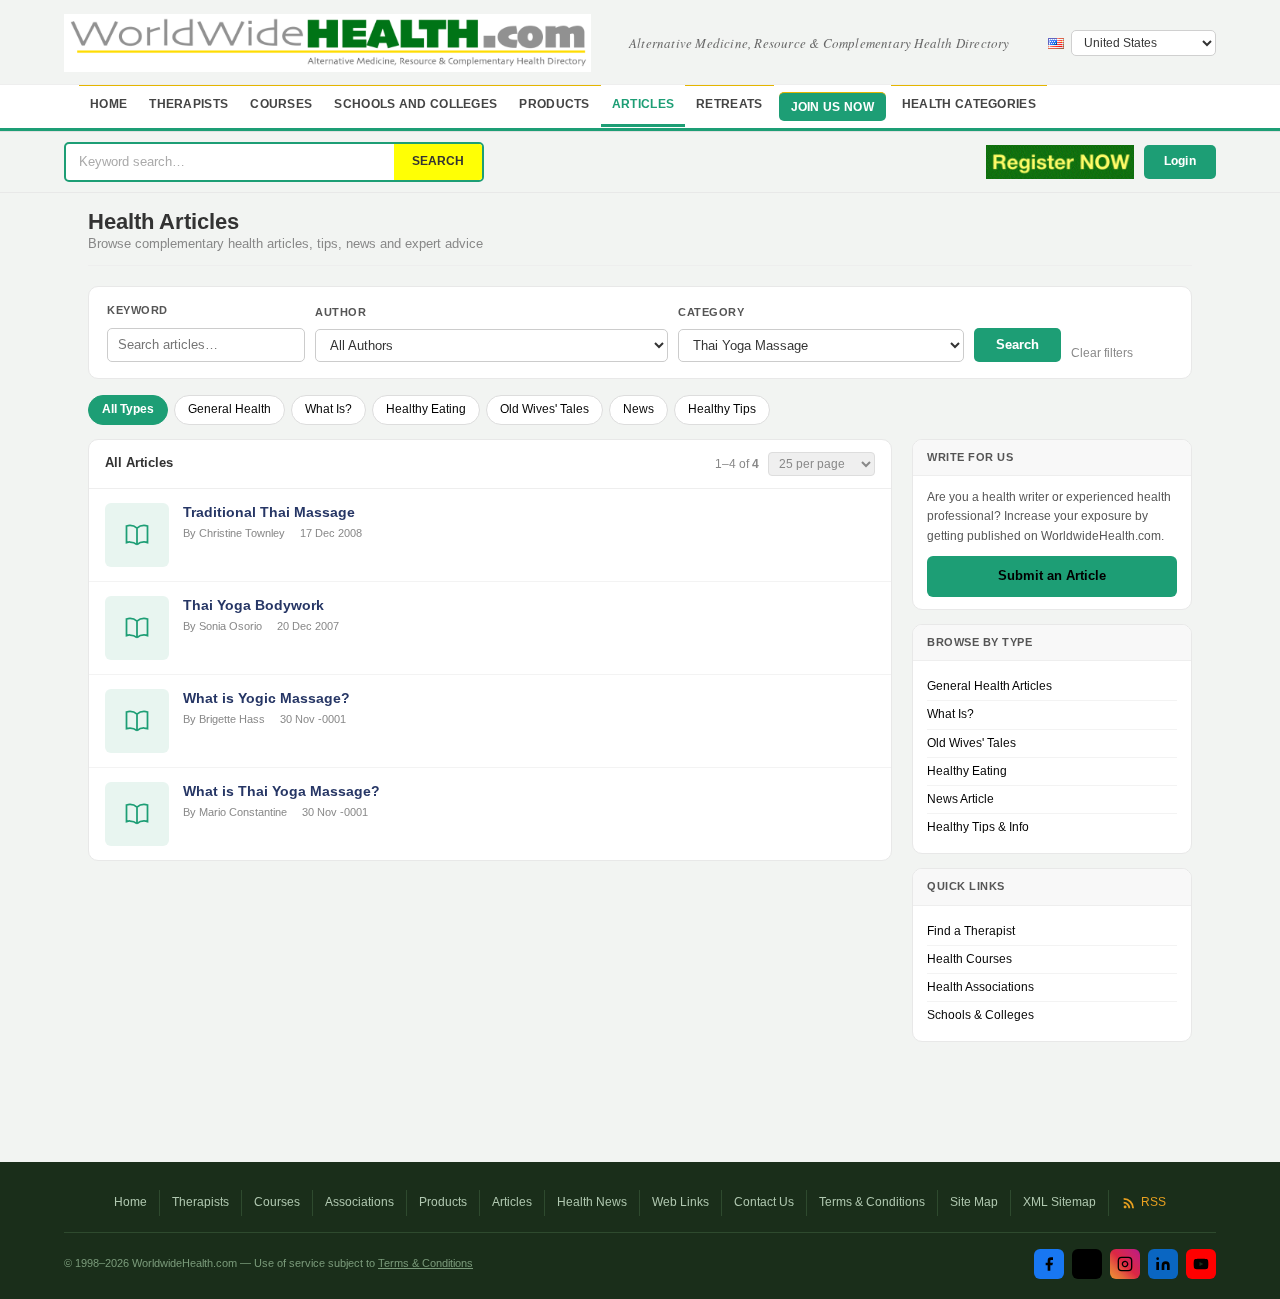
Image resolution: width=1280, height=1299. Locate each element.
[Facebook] (1049, 1264)
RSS (1153, 1202)
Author (340, 312)
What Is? (328, 409)
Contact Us (764, 1202)
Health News (592, 1202)
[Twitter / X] (1087, 1264)
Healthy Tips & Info (978, 827)
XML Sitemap (1059, 1202)
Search (1017, 344)
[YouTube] (1201, 1264)
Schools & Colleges (980, 1015)
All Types (128, 409)
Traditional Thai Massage (269, 512)
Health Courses (969, 959)
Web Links (680, 1202)
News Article (960, 799)
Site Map (974, 1202)
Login (1180, 161)
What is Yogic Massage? (266, 698)
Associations (359, 1202)
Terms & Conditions (872, 1202)
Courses (281, 104)
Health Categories (969, 104)
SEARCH (438, 161)
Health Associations (980, 987)
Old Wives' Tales (544, 409)
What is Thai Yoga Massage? (281, 791)
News (638, 409)
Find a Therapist (971, 931)
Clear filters (1102, 353)
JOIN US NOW (832, 107)
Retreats (729, 104)
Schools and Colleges (415, 104)
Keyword (137, 310)
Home (108, 104)
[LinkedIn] (1163, 1264)
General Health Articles (989, 686)
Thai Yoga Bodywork (253, 605)
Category (711, 312)
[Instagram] (1125, 1264)
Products (554, 104)
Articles (643, 104)
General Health (229, 409)
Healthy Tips (722, 409)
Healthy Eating (426, 409)
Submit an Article (1052, 575)
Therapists (188, 104)
